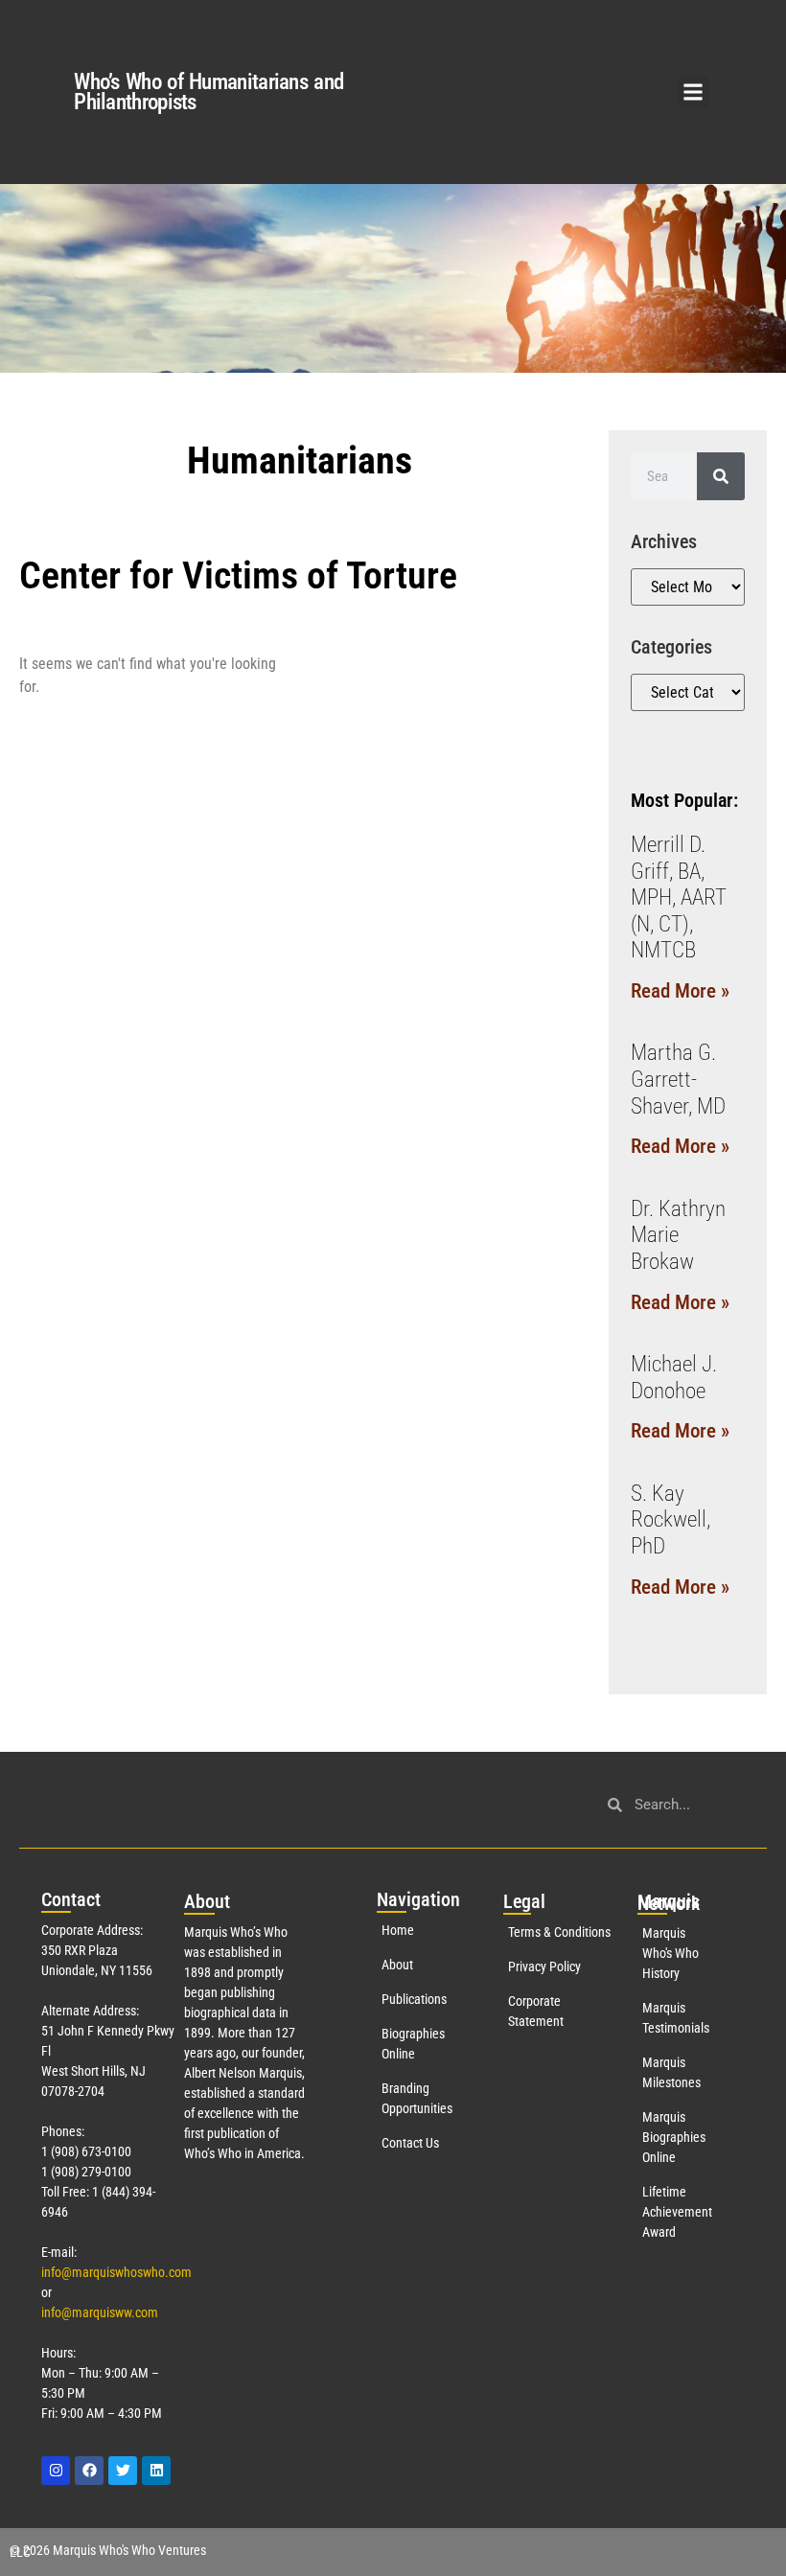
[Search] (721, 476)
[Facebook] (89, 2471)
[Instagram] (56, 2471)
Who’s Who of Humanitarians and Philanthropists (208, 92)
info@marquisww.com (100, 2312)
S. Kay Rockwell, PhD (670, 1520)
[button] (694, 92)
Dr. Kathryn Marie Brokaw (678, 1235)
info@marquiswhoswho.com (116, 2272)
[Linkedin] (156, 2471)
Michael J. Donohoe (674, 1378)
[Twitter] (123, 2471)
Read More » (680, 991)
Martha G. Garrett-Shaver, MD (678, 1079)
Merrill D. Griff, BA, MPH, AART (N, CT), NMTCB (679, 897)
